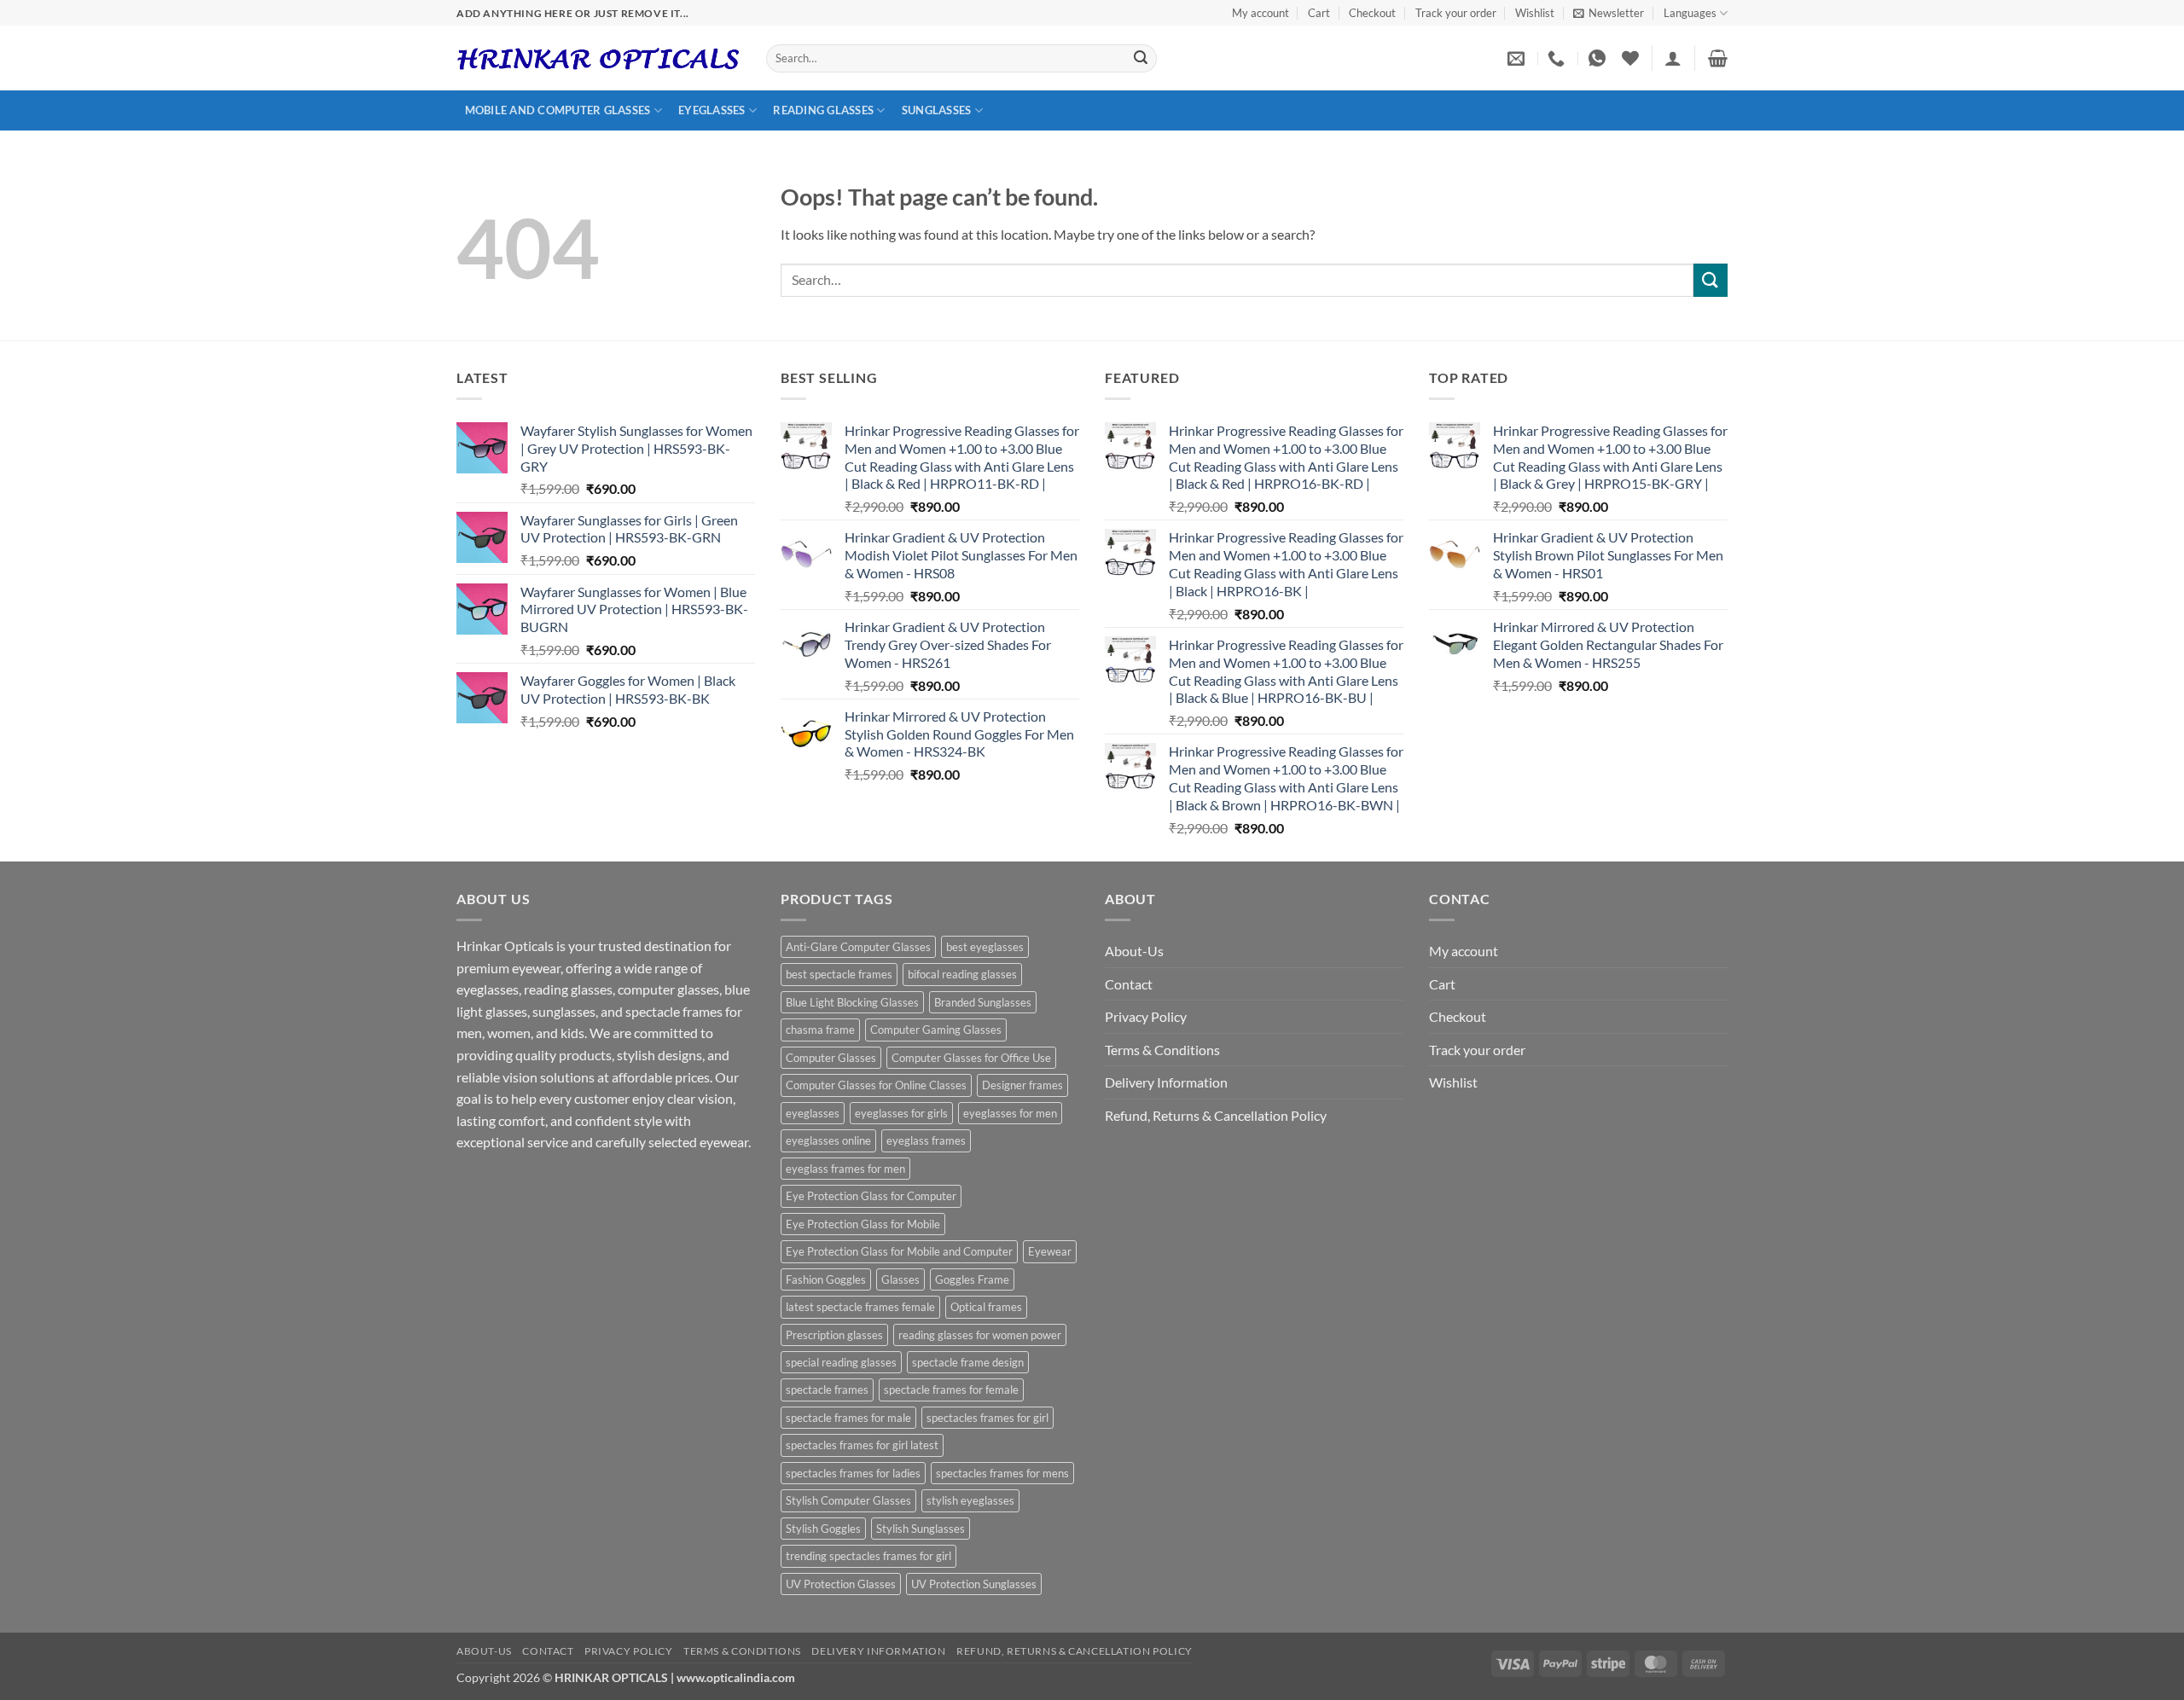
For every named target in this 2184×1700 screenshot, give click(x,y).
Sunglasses (937, 110)
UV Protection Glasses (841, 1584)
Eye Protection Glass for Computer (871, 1196)
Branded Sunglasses (983, 1002)
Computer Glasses (831, 1058)
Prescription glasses (834, 1335)
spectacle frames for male (848, 1418)
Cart (1319, 13)
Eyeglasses (712, 110)
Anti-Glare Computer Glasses (858, 947)
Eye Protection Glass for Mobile (863, 1224)
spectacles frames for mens (1002, 1473)
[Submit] (1141, 59)
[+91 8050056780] (1558, 58)
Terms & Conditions (1162, 1050)
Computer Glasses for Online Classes (876, 1085)
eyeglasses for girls (901, 1113)
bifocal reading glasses (962, 974)
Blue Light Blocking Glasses (852, 1002)
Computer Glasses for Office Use (971, 1058)
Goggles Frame (972, 1279)
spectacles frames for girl (987, 1418)
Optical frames (986, 1307)
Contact (1129, 984)
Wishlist (1535, 13)
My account (1260, 13)
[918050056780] (1599, 58)
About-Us (1134, 951)
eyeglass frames (926, 1140)
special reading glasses (841, 1362)
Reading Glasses (823, 110)
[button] (1609, 13)
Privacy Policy (1146, 1016)
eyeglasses (813, 1113)
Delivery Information (1166, 1082)
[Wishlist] (1630, 58)
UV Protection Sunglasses (974, 1584)
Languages (1690, 13)
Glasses (900, 1279)
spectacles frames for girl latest (862, 1445)
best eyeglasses (985, 947)
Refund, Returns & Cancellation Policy (1216, 1115)
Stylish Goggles (823, 1529)
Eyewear (1050, 1251)
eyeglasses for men (1010, 1113)
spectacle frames (827, 1390)
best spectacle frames (839, 974)
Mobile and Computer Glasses (558, 110)
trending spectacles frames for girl (868, 1556)
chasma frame (820, 1030)
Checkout (1372, 13)
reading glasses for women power (980, 1335)
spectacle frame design (968, 1362)
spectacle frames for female (951, 1390)
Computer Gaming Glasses (936, 1030)
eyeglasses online (828, 1140)
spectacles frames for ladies (853, 1473)
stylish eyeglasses (970, 1500)
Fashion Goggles (826, 1279)
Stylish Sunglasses (921, 1529)
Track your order (1456, 13)
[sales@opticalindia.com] (1518, 58)
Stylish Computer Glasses (848, 1500)
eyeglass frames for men (845, 1169)
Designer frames (1022, 1085)
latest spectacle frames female (860, 1307)
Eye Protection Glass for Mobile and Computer (899, 1251)
